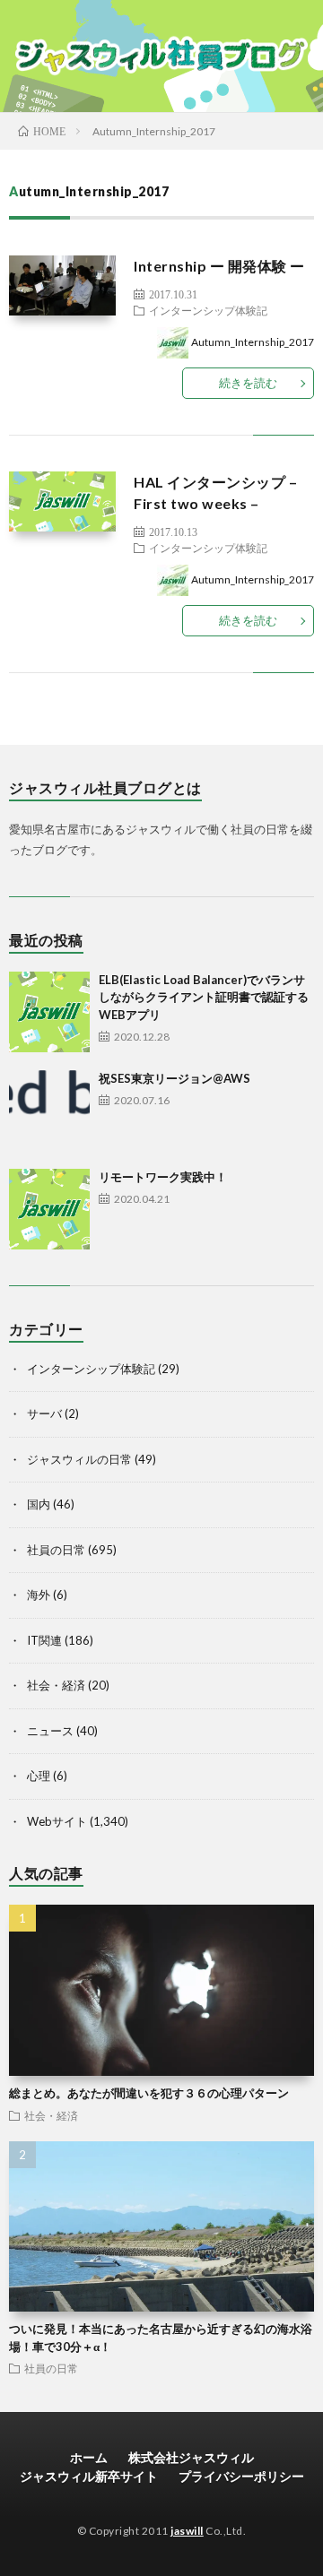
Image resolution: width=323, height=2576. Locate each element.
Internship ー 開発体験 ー (219, 266)
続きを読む (248, 383)
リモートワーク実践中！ (163, 1177)
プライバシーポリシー (241, 2476)
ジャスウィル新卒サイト (89, 2476)
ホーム (89, 2457)
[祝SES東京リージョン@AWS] (49, 1111)
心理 (39, 1776)
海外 (39, 1595)
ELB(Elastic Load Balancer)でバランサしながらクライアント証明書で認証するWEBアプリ (204, 997)
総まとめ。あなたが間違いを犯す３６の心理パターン (149, 2093)
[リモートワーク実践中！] (49, 1209)
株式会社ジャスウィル (191, 2457)
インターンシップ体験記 (208, 310)
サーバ (44, 1413)
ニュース (50, 1731)
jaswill (187, 2531)
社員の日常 (56, 1550)
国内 (39, 1504)
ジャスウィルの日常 (79, 1459)
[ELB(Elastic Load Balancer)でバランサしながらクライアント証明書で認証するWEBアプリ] (49, 1012)
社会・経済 (56, 1685)
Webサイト (57, 1821)
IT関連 (44, 1640)
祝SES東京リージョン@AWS (175, 1078)
